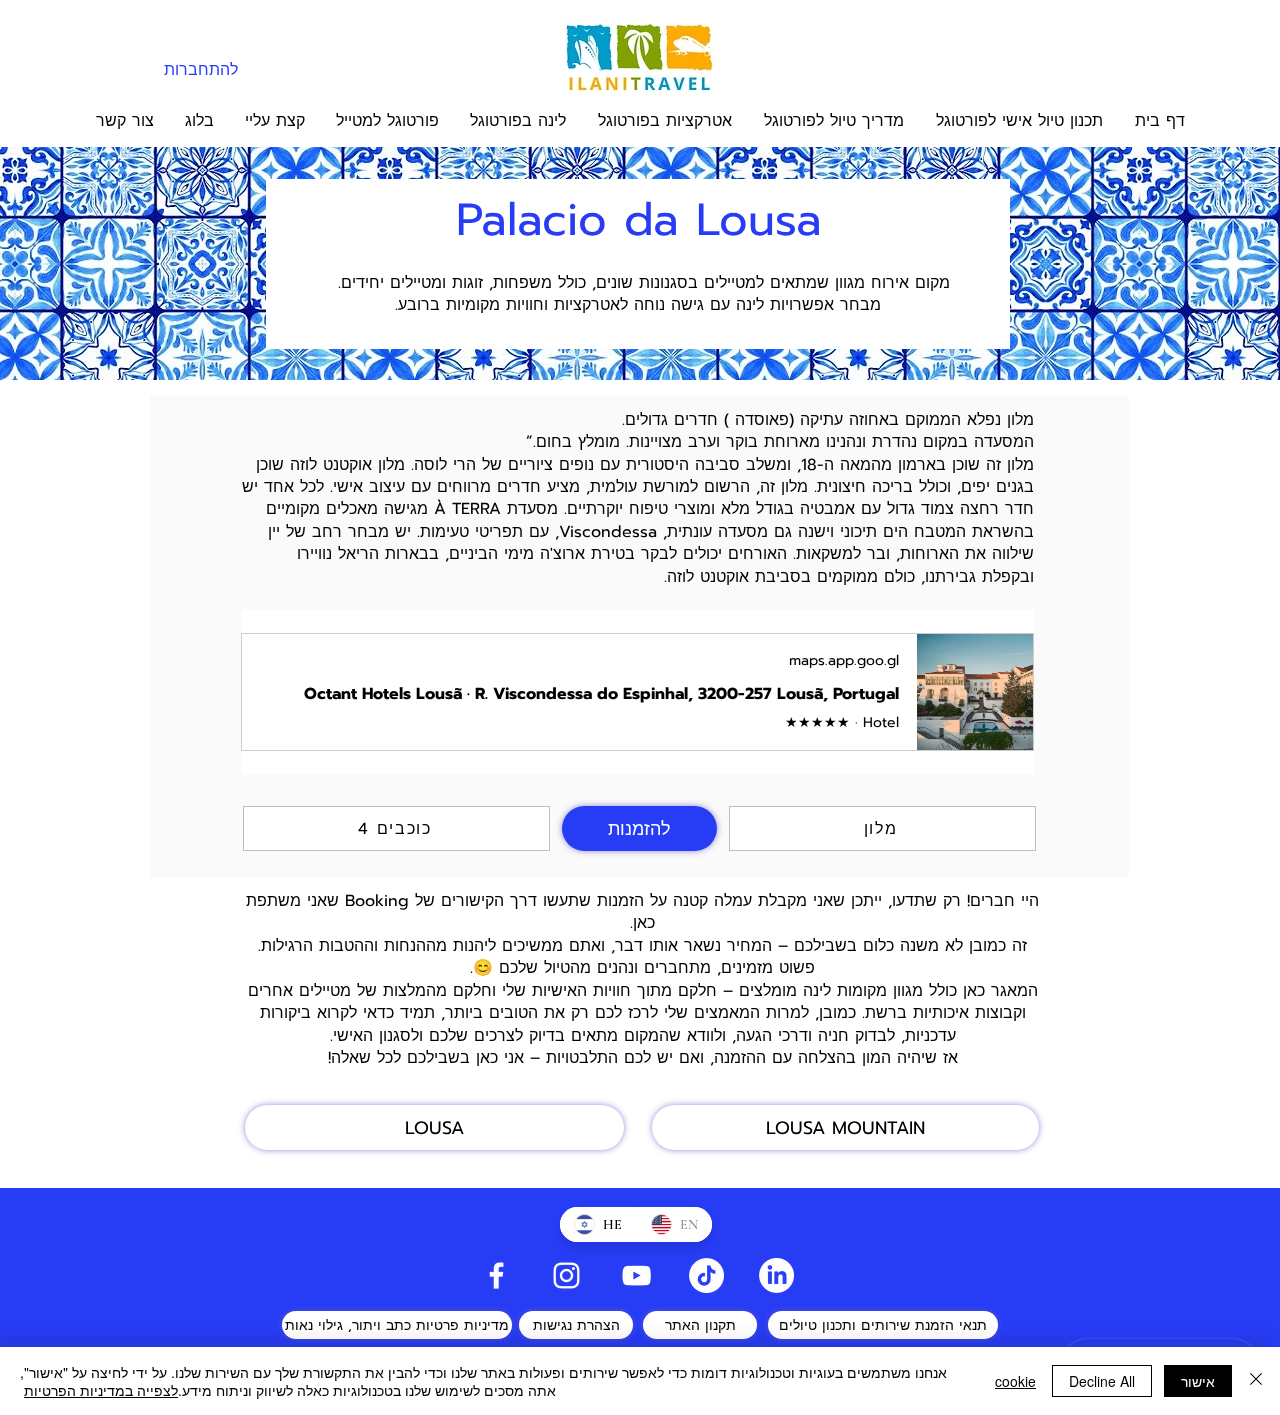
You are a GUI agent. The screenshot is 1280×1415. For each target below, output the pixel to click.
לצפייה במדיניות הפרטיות (101, 1390)
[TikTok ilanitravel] (706, 1275)
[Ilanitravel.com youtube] (636, 1275)
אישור (1198, 1381)
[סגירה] (1256, 1381)
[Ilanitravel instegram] (566, 1275)
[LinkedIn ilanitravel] (776, 1275)
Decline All (1102, 1381)
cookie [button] (1015, 1381)
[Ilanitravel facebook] (496, 1275)
